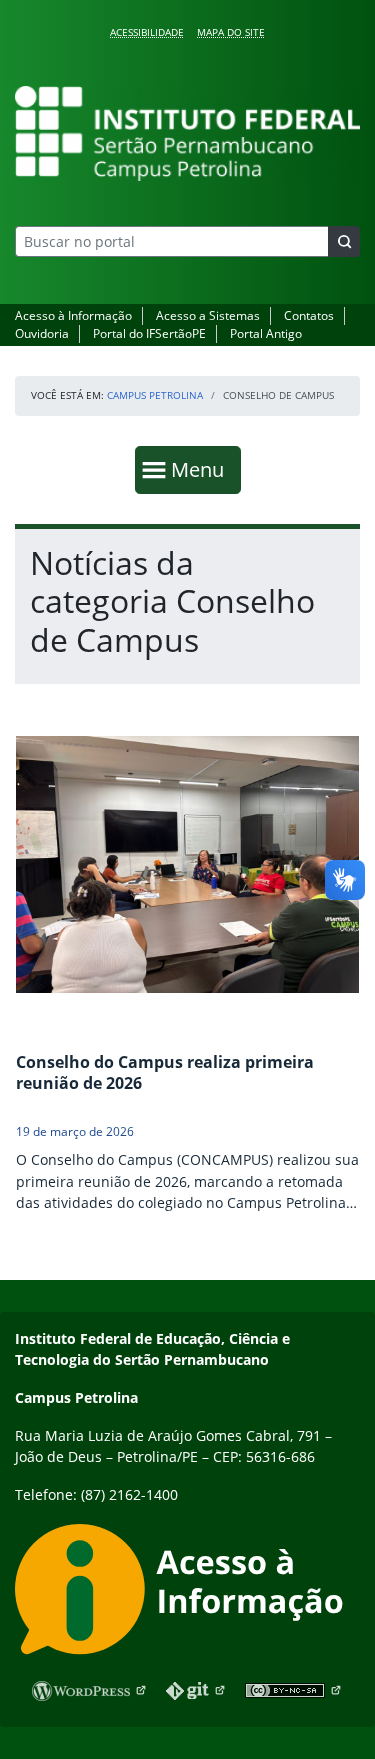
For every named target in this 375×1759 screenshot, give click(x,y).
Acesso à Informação (73, 315)
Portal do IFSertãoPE (149, 333)
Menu (202, 469)
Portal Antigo (266, 333)
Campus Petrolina (155, 395)
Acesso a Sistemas (208, 315)
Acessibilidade (147, 32)
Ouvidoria (42, 333)
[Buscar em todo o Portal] (344, 241)
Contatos (309, 315)
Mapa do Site (231, 32)
